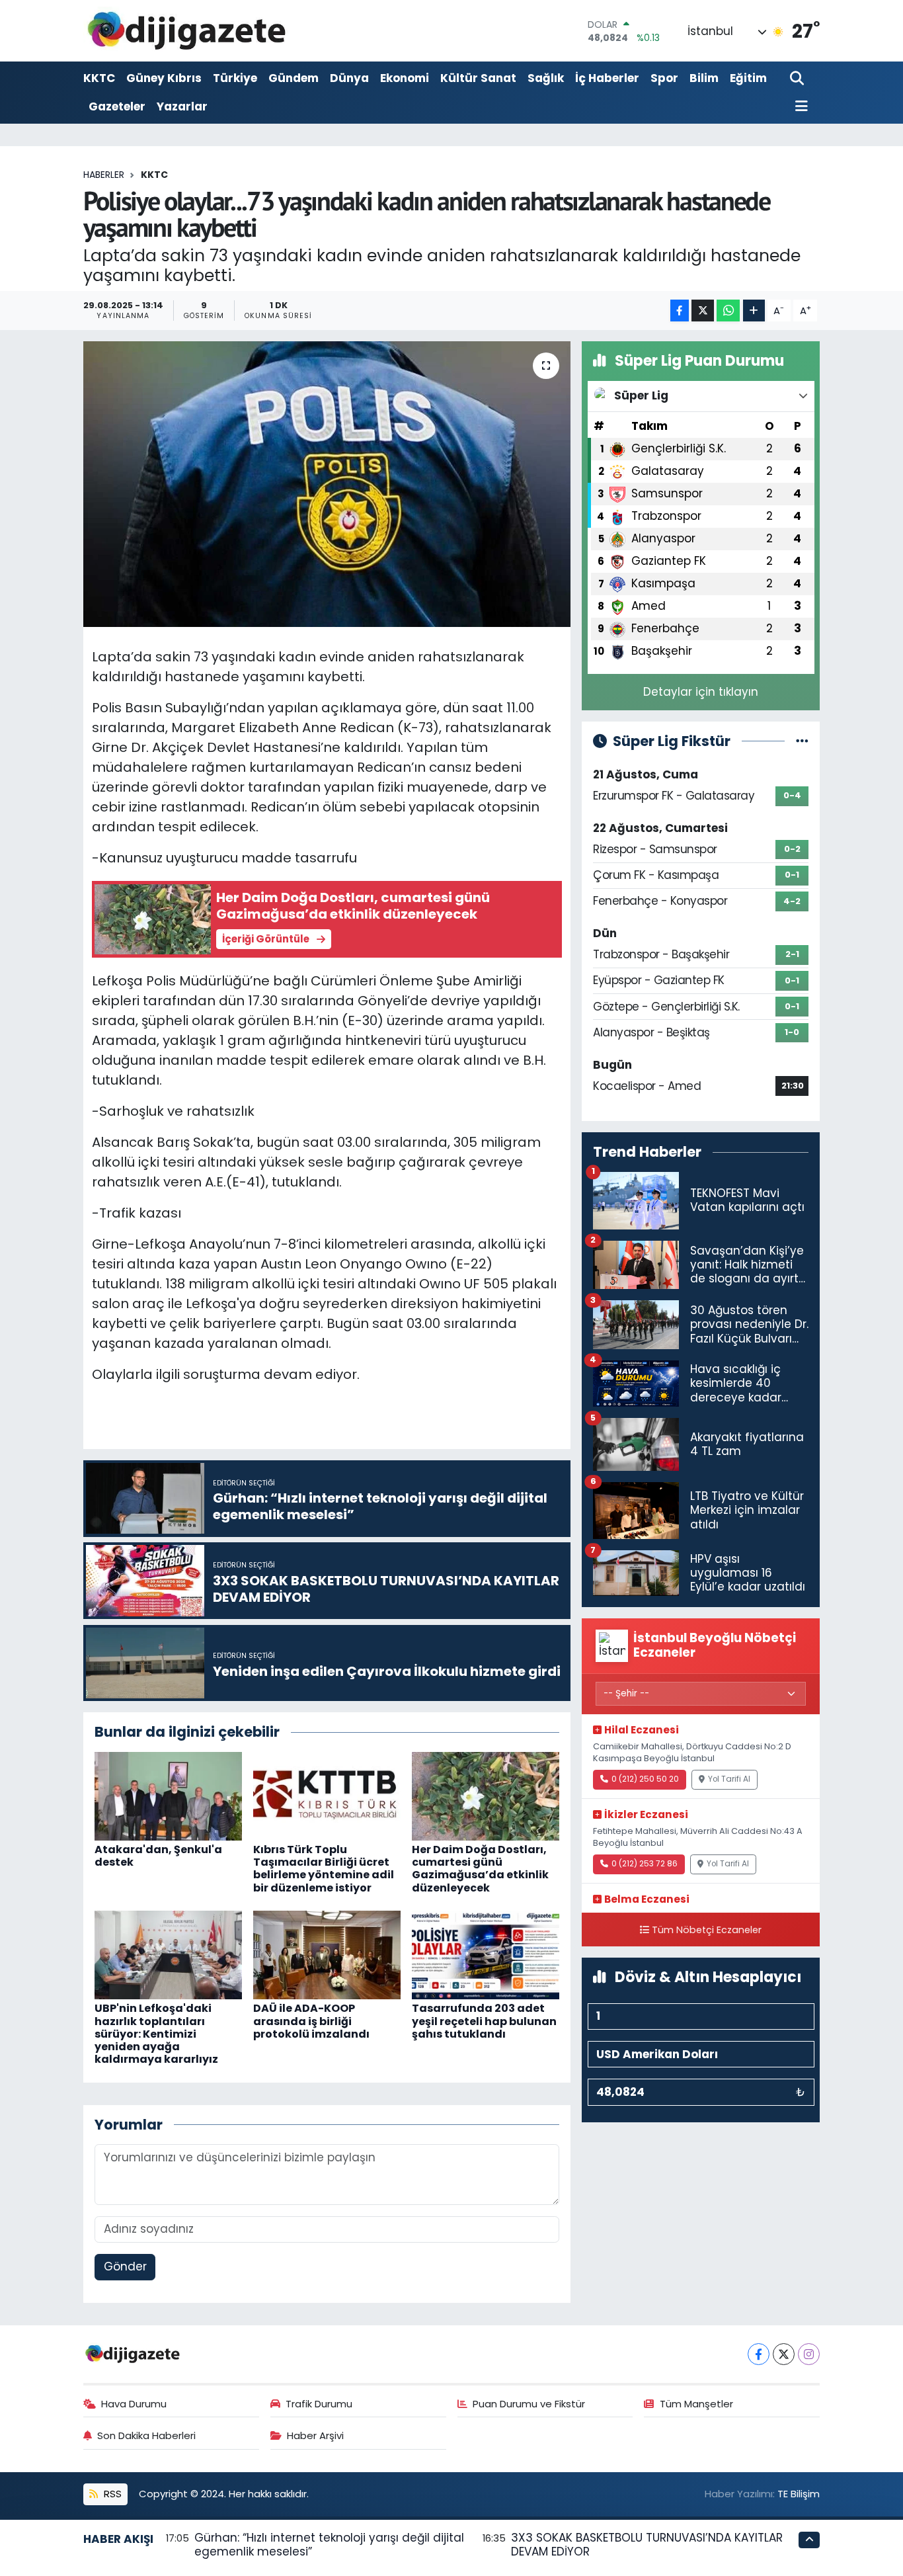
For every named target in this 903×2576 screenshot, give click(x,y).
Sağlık (546, 78)
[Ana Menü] (799, 107)
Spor (664, 78)
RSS (111, 2494)
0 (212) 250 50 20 (645, 1779)
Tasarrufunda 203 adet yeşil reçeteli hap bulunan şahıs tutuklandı (484, 2021)
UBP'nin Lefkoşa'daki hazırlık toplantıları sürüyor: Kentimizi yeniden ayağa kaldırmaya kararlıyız (156, 2034)
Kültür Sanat (478, 78)
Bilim (704, 78)
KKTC (99, 78)
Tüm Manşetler (696, 2404)
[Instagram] (809, 2354)
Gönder (125, 2266)
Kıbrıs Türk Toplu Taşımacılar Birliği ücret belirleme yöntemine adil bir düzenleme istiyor (324, 1869)
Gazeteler (117, 106)
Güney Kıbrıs (164, 78)
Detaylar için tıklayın (701, 692)
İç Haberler (607, 78)
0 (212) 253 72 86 (645, 1864)
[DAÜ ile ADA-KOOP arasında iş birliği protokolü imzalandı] (327, 1954)
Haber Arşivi (315, 2435)
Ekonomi (405, 78)
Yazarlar (182, 106)
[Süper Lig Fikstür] (802, 741)
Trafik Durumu (319, 2404)
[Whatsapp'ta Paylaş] (728, 311)
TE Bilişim (799, 2494)
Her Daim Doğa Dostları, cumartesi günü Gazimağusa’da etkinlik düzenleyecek (480, 1869)
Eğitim (748, 78)
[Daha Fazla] (754, 311)
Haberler (104, 175)
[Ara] (798, 79)
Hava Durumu (134, 2404)
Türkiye (235, 78)
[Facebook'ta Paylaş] (680, 311)
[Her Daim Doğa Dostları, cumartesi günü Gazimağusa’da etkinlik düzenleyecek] (486, 1796)
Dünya (349, 78)
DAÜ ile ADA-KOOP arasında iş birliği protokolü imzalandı (311, 2021)
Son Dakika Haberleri (146, 2435)
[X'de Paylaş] (703, 311)
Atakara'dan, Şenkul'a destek (158, 1856)
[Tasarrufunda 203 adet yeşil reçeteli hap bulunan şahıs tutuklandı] (486, 1954)
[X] (784, 2354)
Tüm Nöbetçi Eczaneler (707, 1930)
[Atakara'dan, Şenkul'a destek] (168, 1796)
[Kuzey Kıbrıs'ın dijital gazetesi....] (187, 31)
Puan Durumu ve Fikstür (529, 2404)
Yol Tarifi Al (729, 1779)
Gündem (294, 78)
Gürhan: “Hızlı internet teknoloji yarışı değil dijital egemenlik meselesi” (329, 2545)
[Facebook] (759, 2354)
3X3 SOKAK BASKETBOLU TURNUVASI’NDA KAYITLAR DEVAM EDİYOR (647, 2545)
